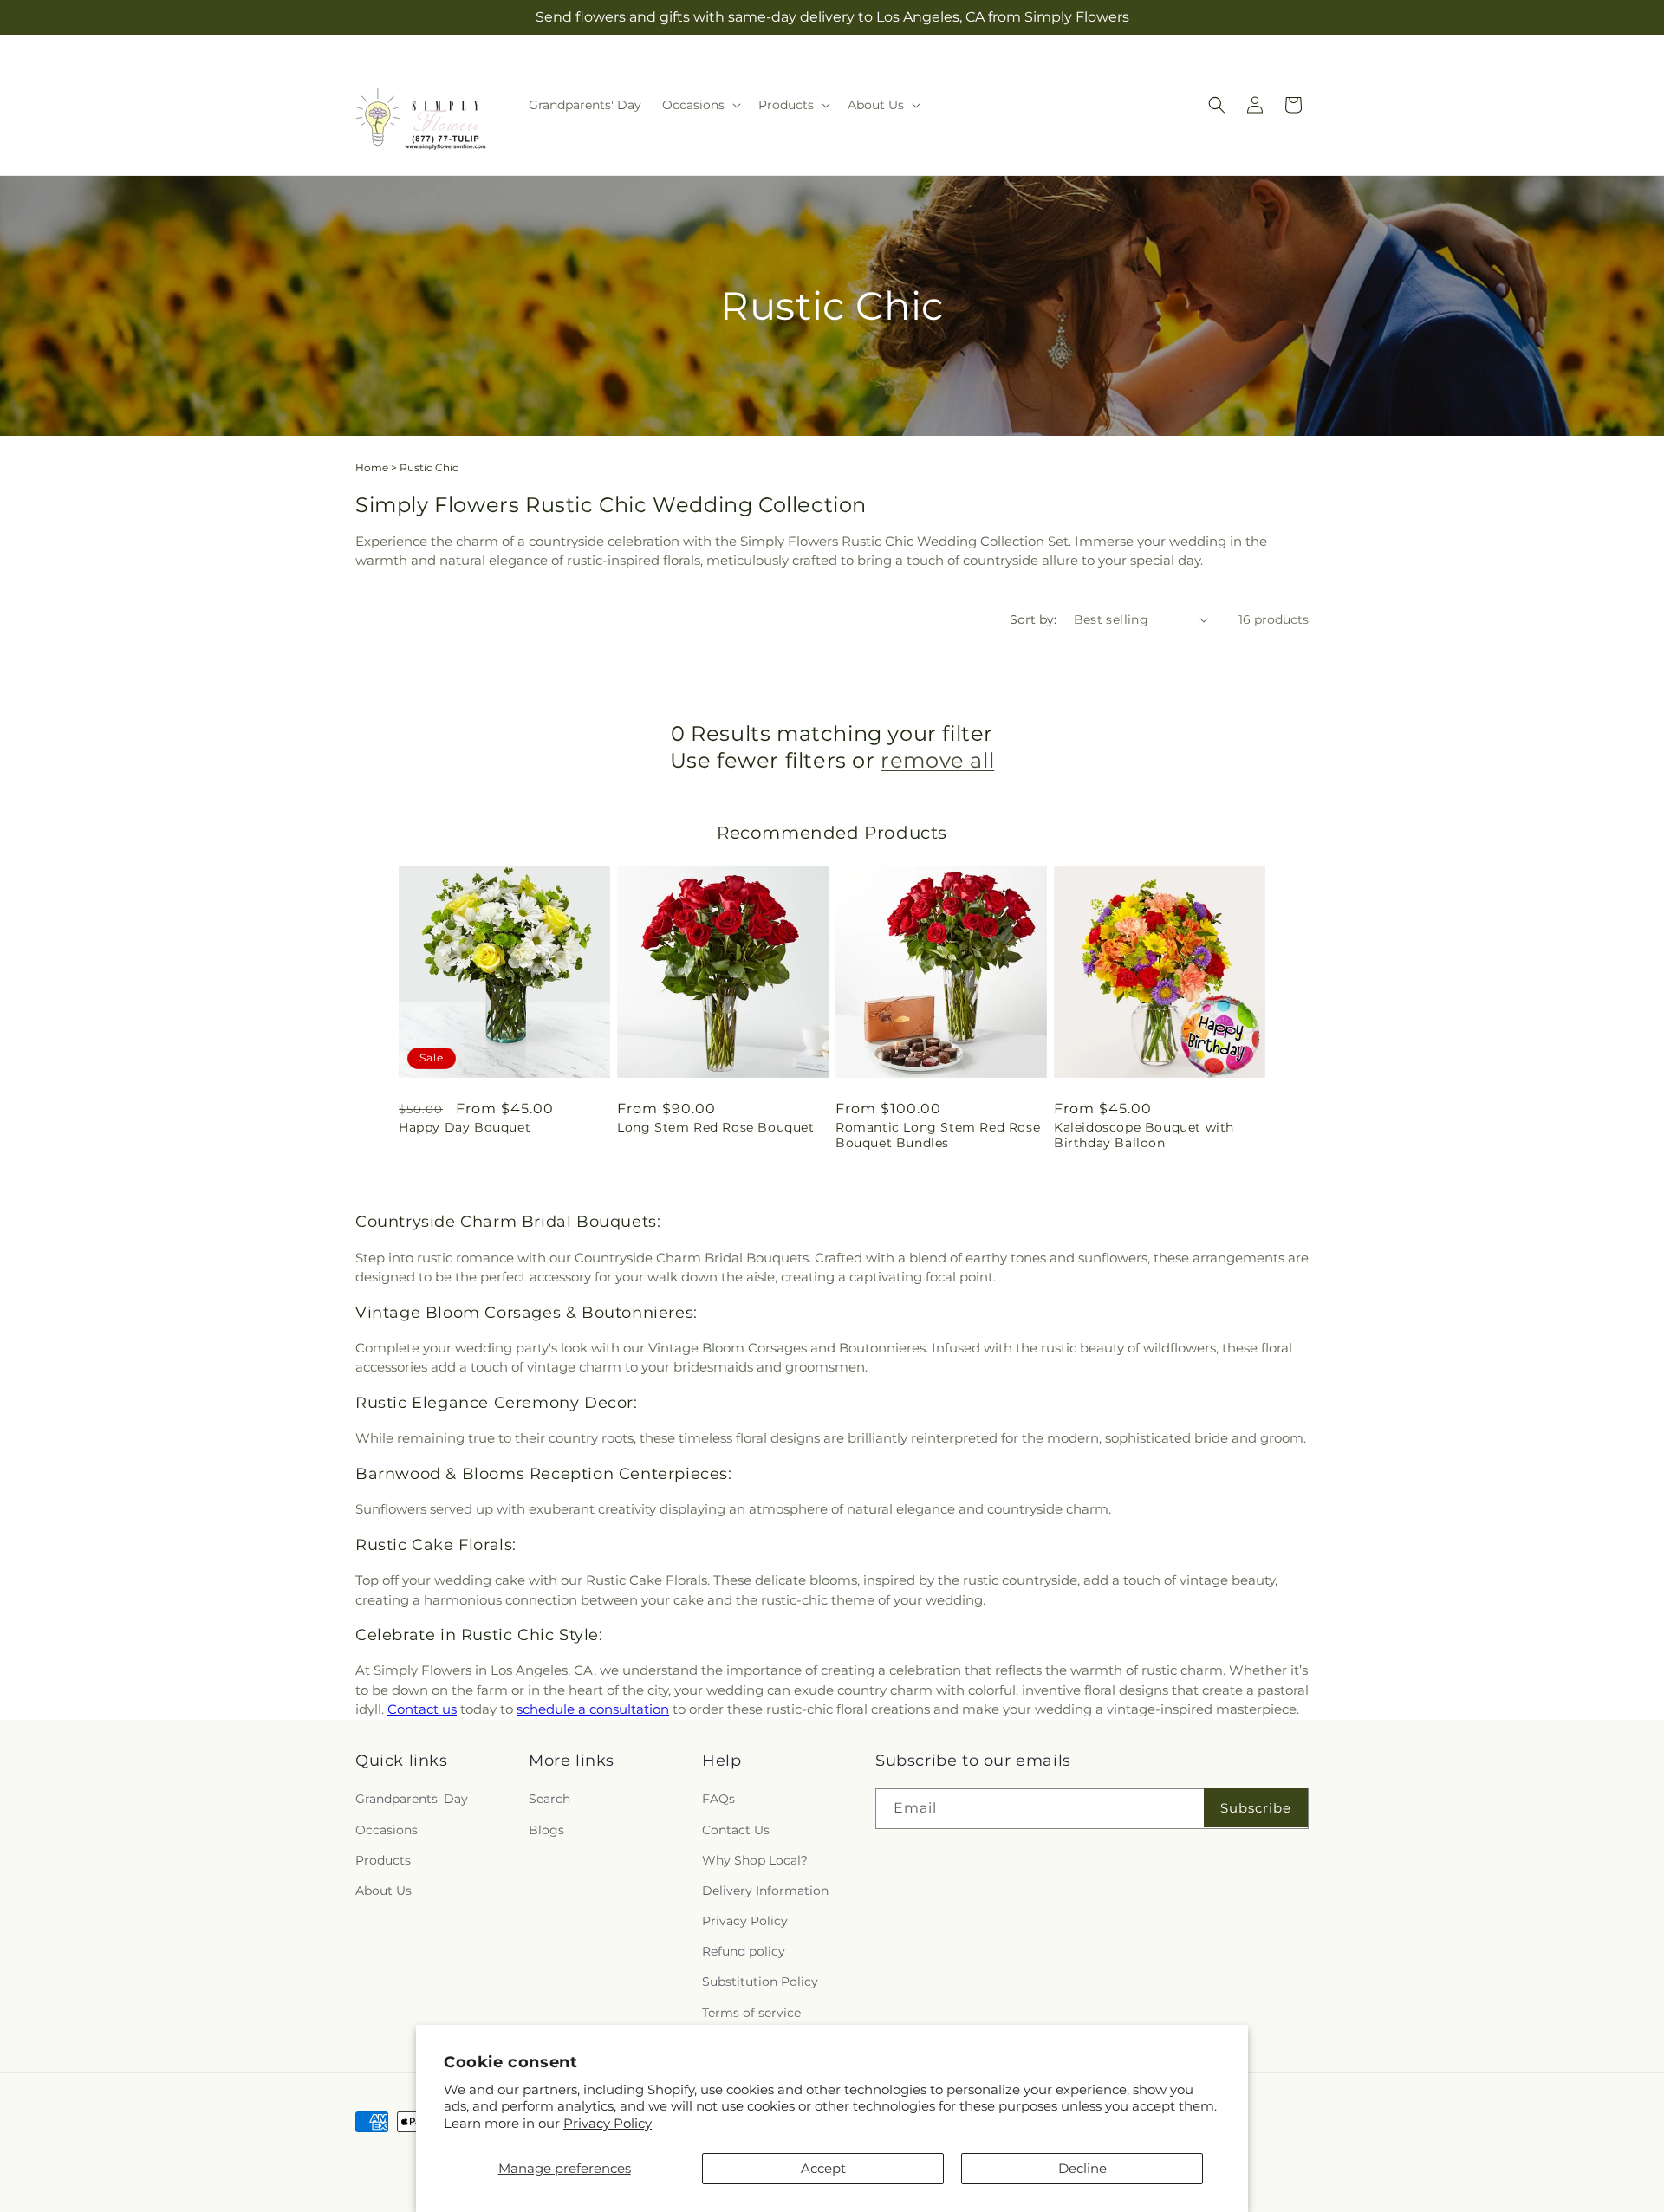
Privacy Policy (608, 2123)
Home (372, 467)
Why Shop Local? (755, 1860)
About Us (383, 1891)
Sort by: (1033, 619)
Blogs (546, 1830)
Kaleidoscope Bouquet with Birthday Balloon (1144, 1135)
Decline (1082, 2168)
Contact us (422, 1709)
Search (549, 1800)
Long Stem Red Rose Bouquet (716, 1127)
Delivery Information (765, 1891)
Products (383, 1860)
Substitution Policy (760, 1982)
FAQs (718, 1800)
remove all (937, 760)
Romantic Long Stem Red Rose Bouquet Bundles (938, 1135)
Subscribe (1256, 1808)
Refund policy (744, 1952)
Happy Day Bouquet (465, 1127)
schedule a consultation (593, 1709)
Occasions (387, 1830)
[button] (700, 105)
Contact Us (736, 1830)
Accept (823, 2168)
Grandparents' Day (412, 1800)
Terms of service (751, 2013)
